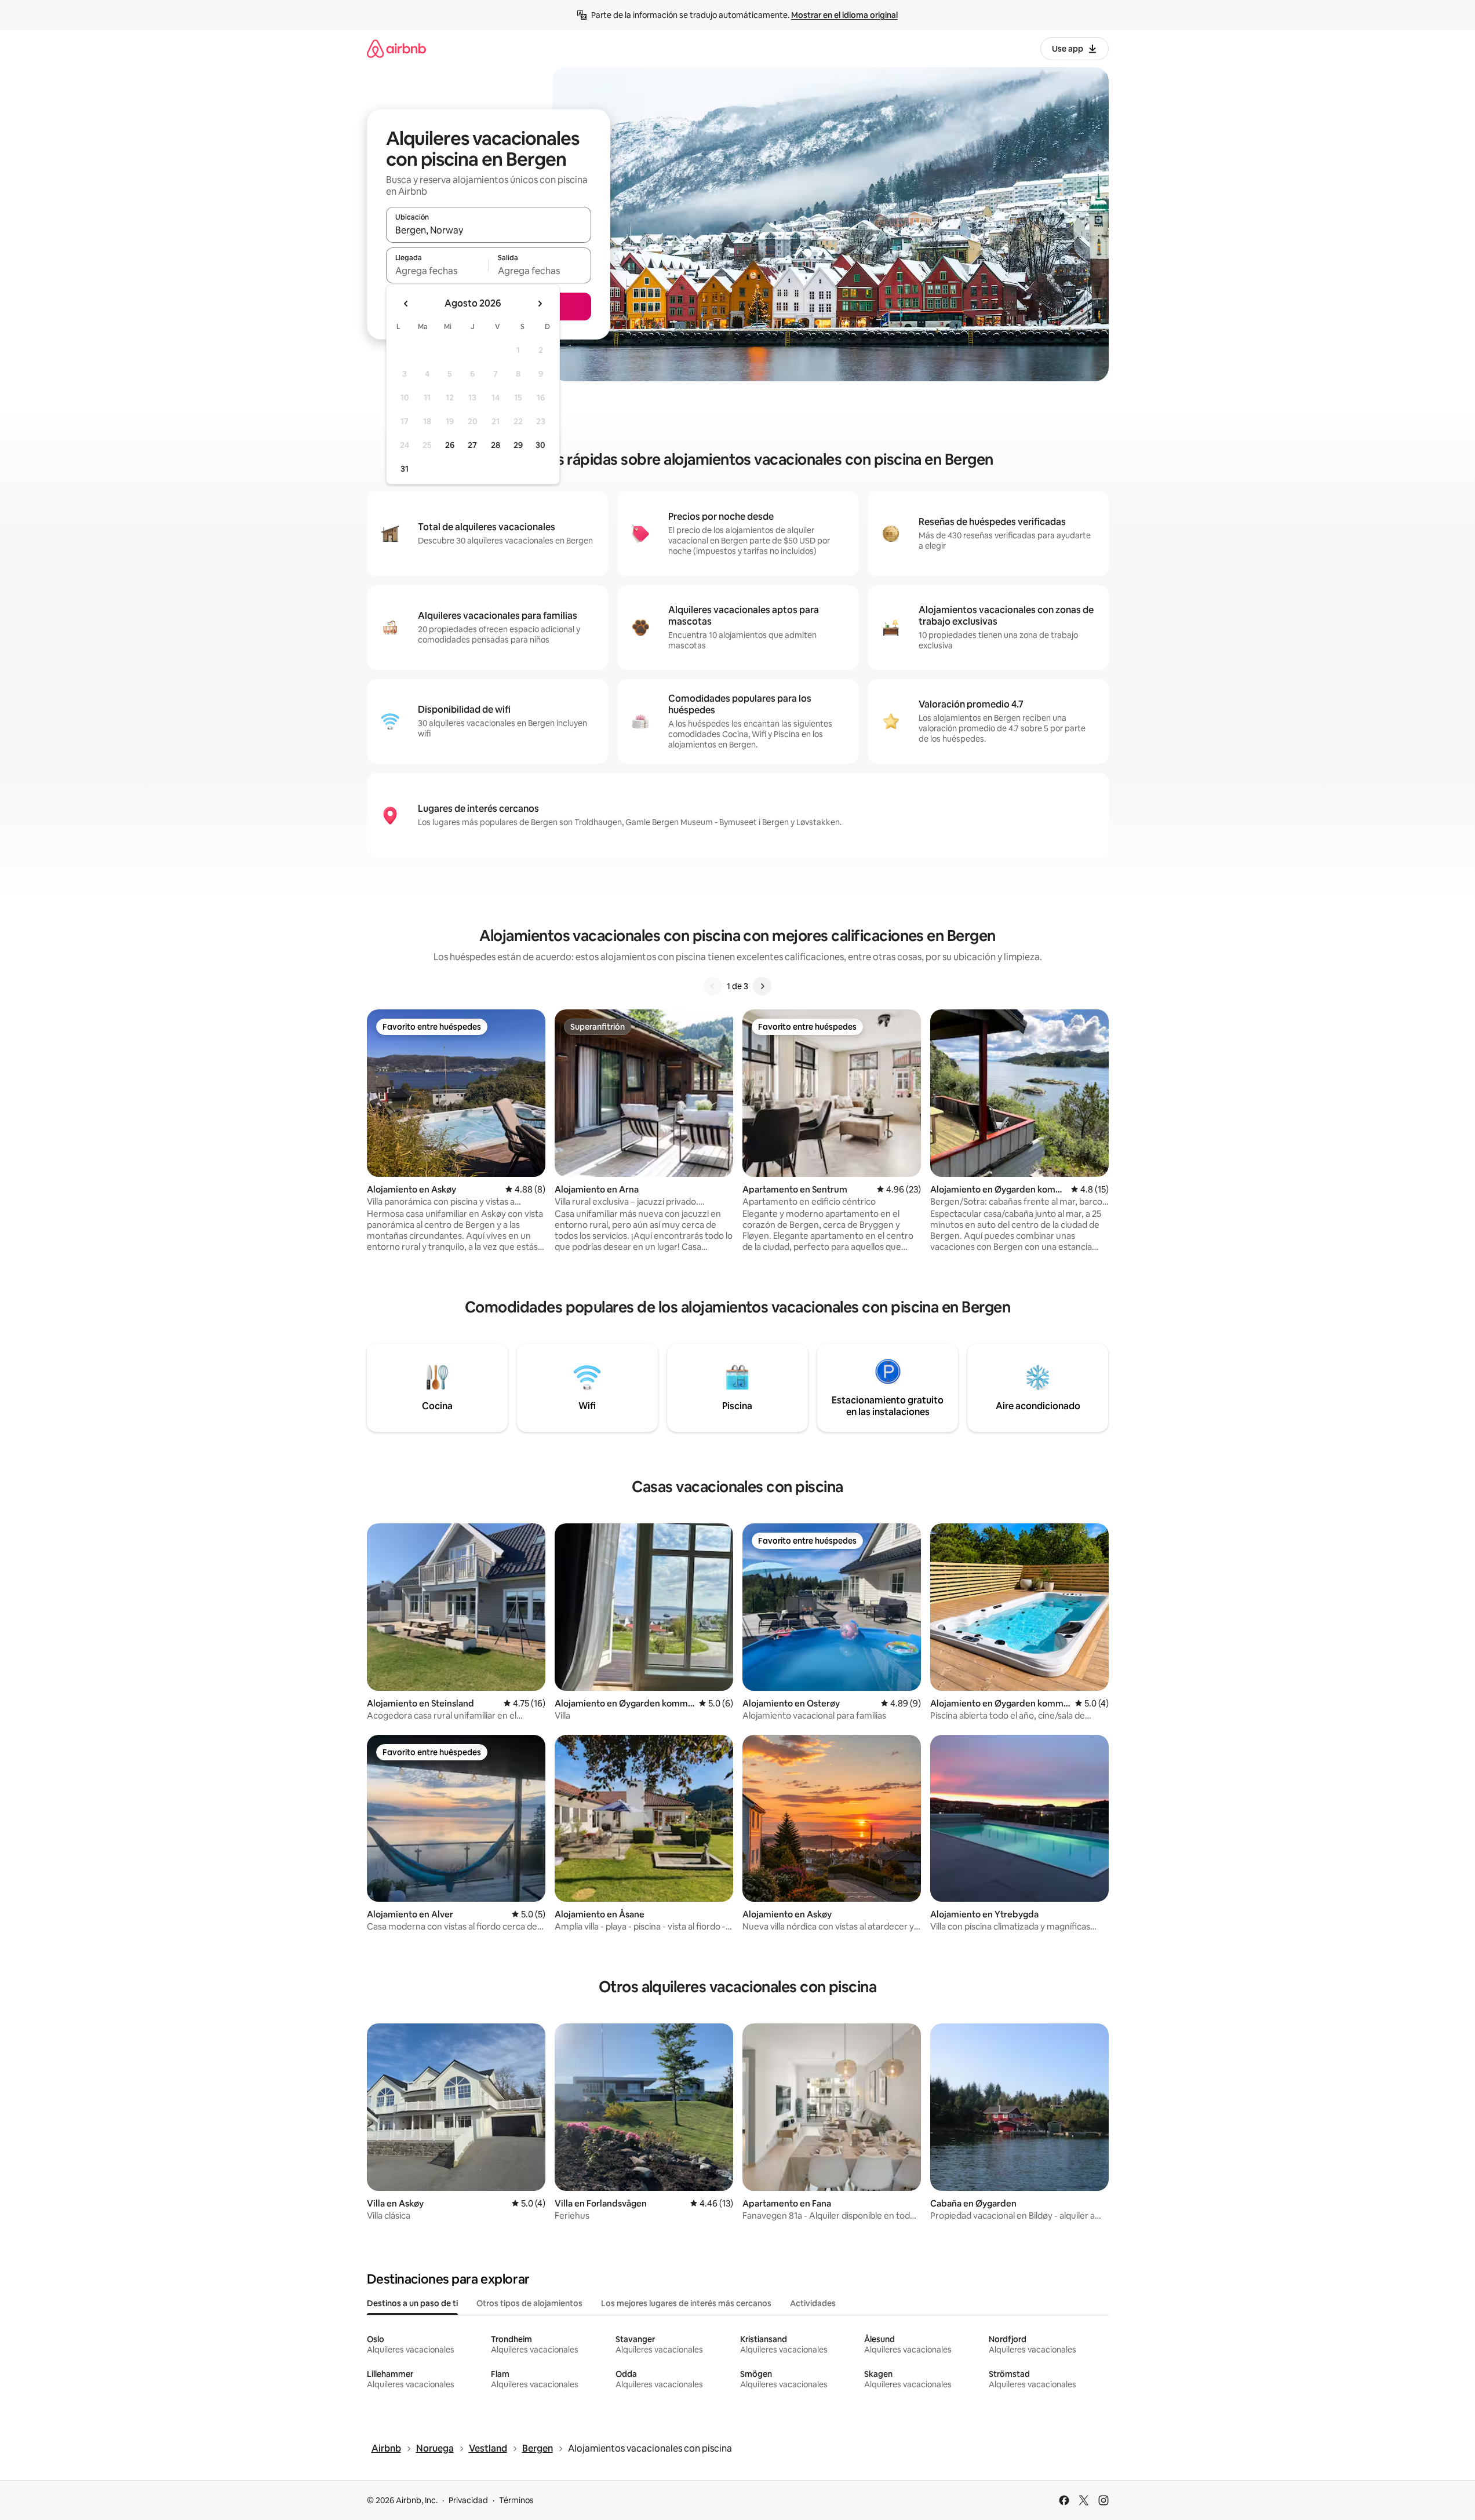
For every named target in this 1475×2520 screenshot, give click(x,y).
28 (496, 445)
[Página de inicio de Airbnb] (396, 48)
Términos (516, 2500)
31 (405, 469)
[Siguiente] (762, 986)
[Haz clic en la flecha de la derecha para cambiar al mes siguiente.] (540, 304)
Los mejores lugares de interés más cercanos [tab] (686, 2303)
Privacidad (468, 2500)
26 (450, 445)
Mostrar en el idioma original (844, 15)
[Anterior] (713, 986)
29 (518, 445)
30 (540, 445)
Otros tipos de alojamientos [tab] (529, 2303)
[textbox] (437, 271)
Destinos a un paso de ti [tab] (412, 2303)
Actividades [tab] (813, 2303)
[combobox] (489, 230)
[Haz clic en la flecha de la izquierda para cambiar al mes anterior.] (406, 304)
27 (472, 445)
